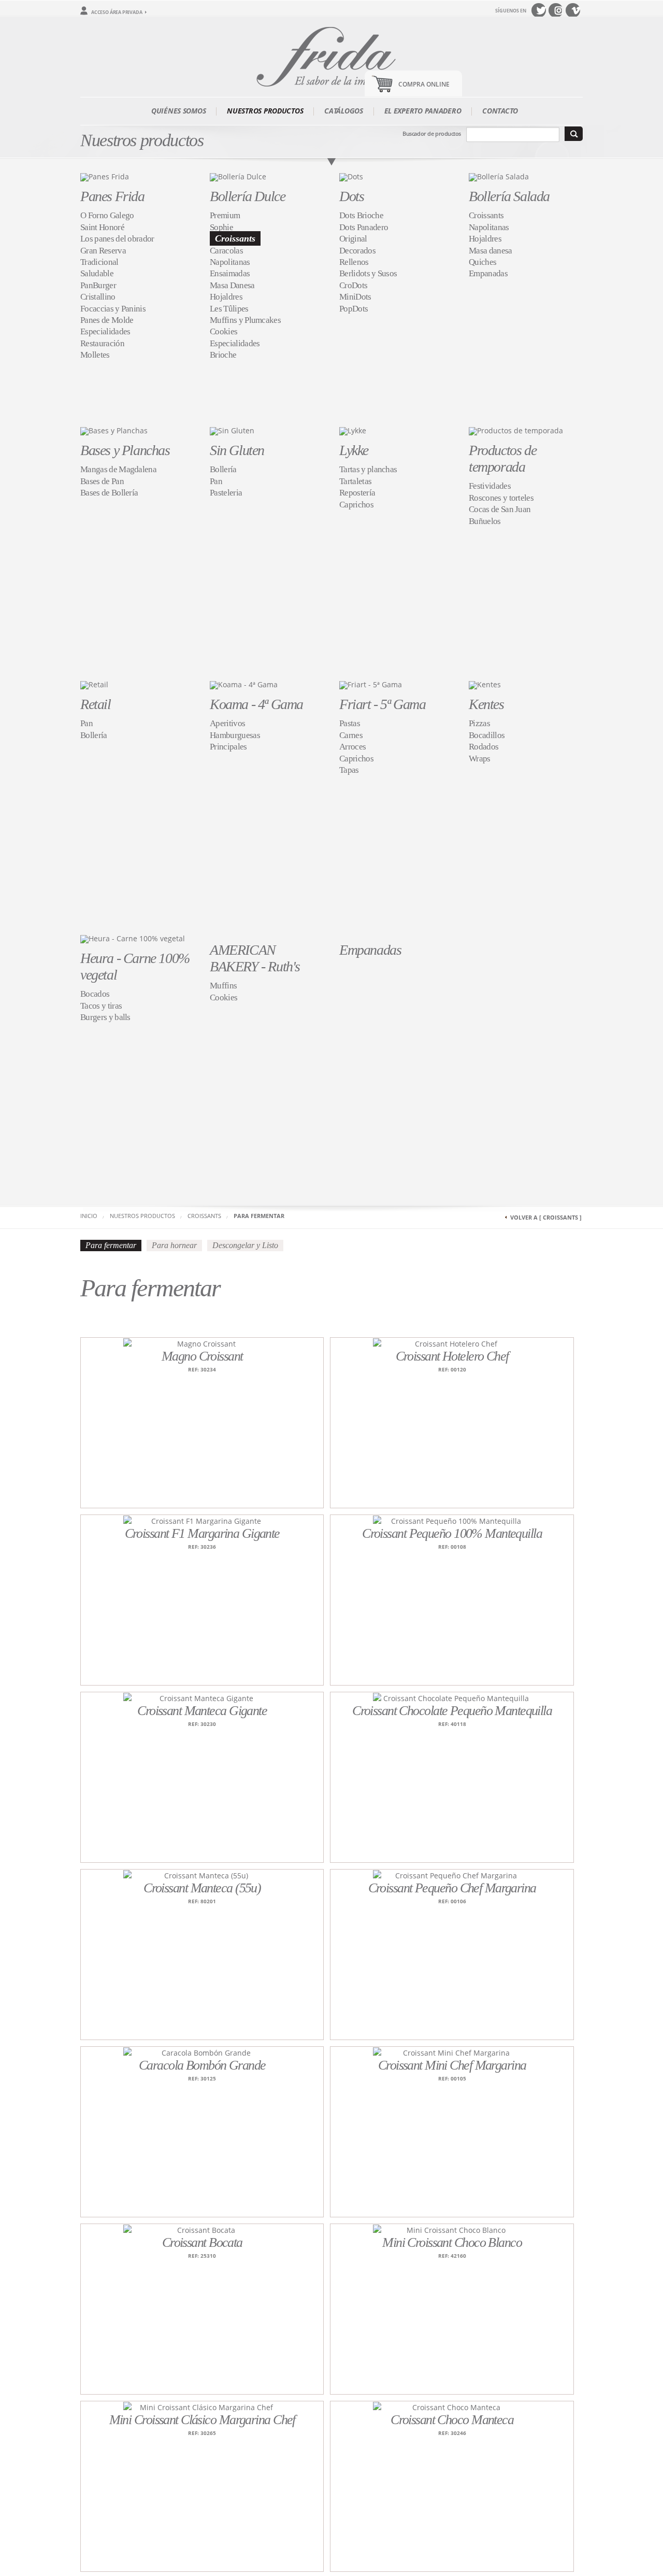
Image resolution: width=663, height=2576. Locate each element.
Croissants (235, 238)
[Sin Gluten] (232, 430)
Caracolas (226, 251)
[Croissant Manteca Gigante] (202, 1698)
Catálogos (343, 111)
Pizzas (479, 723)
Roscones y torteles (501, 498)
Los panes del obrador (117, 239)
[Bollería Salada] (499, 176)
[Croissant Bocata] (202, 2230)
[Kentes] (485, 684)
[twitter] (539, 10)
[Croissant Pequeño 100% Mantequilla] (452, 1520)
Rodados (484, 747)
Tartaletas (355, 481)
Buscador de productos (432, 133)
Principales (228, 747)
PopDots (354, 309)
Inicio (89, 1216)
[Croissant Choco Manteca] (452, 2407)
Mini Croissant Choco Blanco (452, 2242)
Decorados (357, 251)
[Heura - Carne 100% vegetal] (133, 938)
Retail (96, 704)
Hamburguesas (235, 735)
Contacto (500, 111)
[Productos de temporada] (516, 430)
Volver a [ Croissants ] (546, 1217)
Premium (225, 215)
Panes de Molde (107, 320)
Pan (216, 481)
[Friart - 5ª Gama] (371, 684)
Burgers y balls (105, 1017)
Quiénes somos (178, 111)
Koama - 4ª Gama (256, 704)
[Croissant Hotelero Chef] (452, 1343)
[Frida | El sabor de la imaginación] (331, 55)
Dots (351, 196)
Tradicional (99, 262)
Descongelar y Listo (245, 1245)
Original (353, 239)
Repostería (357, 493)
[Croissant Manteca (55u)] (202, 1875)
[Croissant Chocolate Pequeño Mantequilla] (452, 1698)
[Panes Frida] (105, 176)
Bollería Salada (509, 196)
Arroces (352, 747)
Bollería (223, 469)
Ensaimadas (230, 273)
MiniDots (355, 297)
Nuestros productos (265, 111)
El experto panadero (423, 111)
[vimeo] (573, 10)
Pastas (350, 723)
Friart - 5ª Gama (383, 704)
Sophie (221, 227)
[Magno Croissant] (202, 1343)
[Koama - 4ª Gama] (244, 684)
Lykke (354, 450)
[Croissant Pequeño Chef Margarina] (452, 1875)
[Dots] (351, 176)
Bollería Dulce (247, 196)
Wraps (480, 759)
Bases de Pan (102, 481)
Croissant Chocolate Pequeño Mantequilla (452, 1711)
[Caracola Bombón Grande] (202, 2052)
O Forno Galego (107, 215)
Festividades (490, 486)
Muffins (223, 986)
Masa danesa (491, 251)
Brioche (223, 355)
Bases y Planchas (125, 450)
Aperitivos (227, 723)
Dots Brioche (361, 215)
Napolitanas (230, 262)
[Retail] (94, 684)
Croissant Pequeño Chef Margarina (452, 1888)
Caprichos (356, 505)
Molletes (95, 355)
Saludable (97, 273)
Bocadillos (487, 735)
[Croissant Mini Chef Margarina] (452, 2052)
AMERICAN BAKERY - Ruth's (255, 958)
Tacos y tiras (101, 1006)
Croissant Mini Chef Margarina (452, 2065)
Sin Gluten (237, 450)
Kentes (486, 704)
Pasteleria (226, 493)
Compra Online (424, 84)
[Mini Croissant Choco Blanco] (452, 2230)
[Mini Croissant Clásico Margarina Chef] (202, 2407)
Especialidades (105, 331)
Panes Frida (112, 196)
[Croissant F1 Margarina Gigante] (202, 1520)
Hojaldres (226, 297)
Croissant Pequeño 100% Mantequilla (452, 1533)
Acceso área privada (117, 12)
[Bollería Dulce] (238, 176)
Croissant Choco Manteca (452, 2420)
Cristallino (98, 297)
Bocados (95, 994)
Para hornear (174, 1245)
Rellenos (354, 262)
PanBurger (98, 285)
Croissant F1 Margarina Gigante (202, 1533)
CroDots (353, 285)
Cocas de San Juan (500, 509)
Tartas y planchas (368, 469)
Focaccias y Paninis (113, 309)
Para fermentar (259, 1216)
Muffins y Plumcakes (245, 320)
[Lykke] (353, 430)
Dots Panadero (364, 227)
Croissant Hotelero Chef (452, 1356)
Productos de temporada (502, 458)
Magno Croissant (202, 1356)
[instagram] (556, 10)
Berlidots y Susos (368, 273)
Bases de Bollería (109, 493)
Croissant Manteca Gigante (202, 1711)
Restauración (102, 343)
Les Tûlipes (229, 309)
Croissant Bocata (202, 2242)
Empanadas (488, 273)
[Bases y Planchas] (114, 430)
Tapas (349, 770)
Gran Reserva (103, 251)
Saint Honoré (102, 227)
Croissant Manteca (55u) (202, 1888)
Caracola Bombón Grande (202, 2065)
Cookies (224, 331)
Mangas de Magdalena (118, 469)
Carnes (351, 735)
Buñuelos (485, 521)
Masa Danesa (232, 285)
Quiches (482, 262)
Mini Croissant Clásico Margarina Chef (202, 2420)
